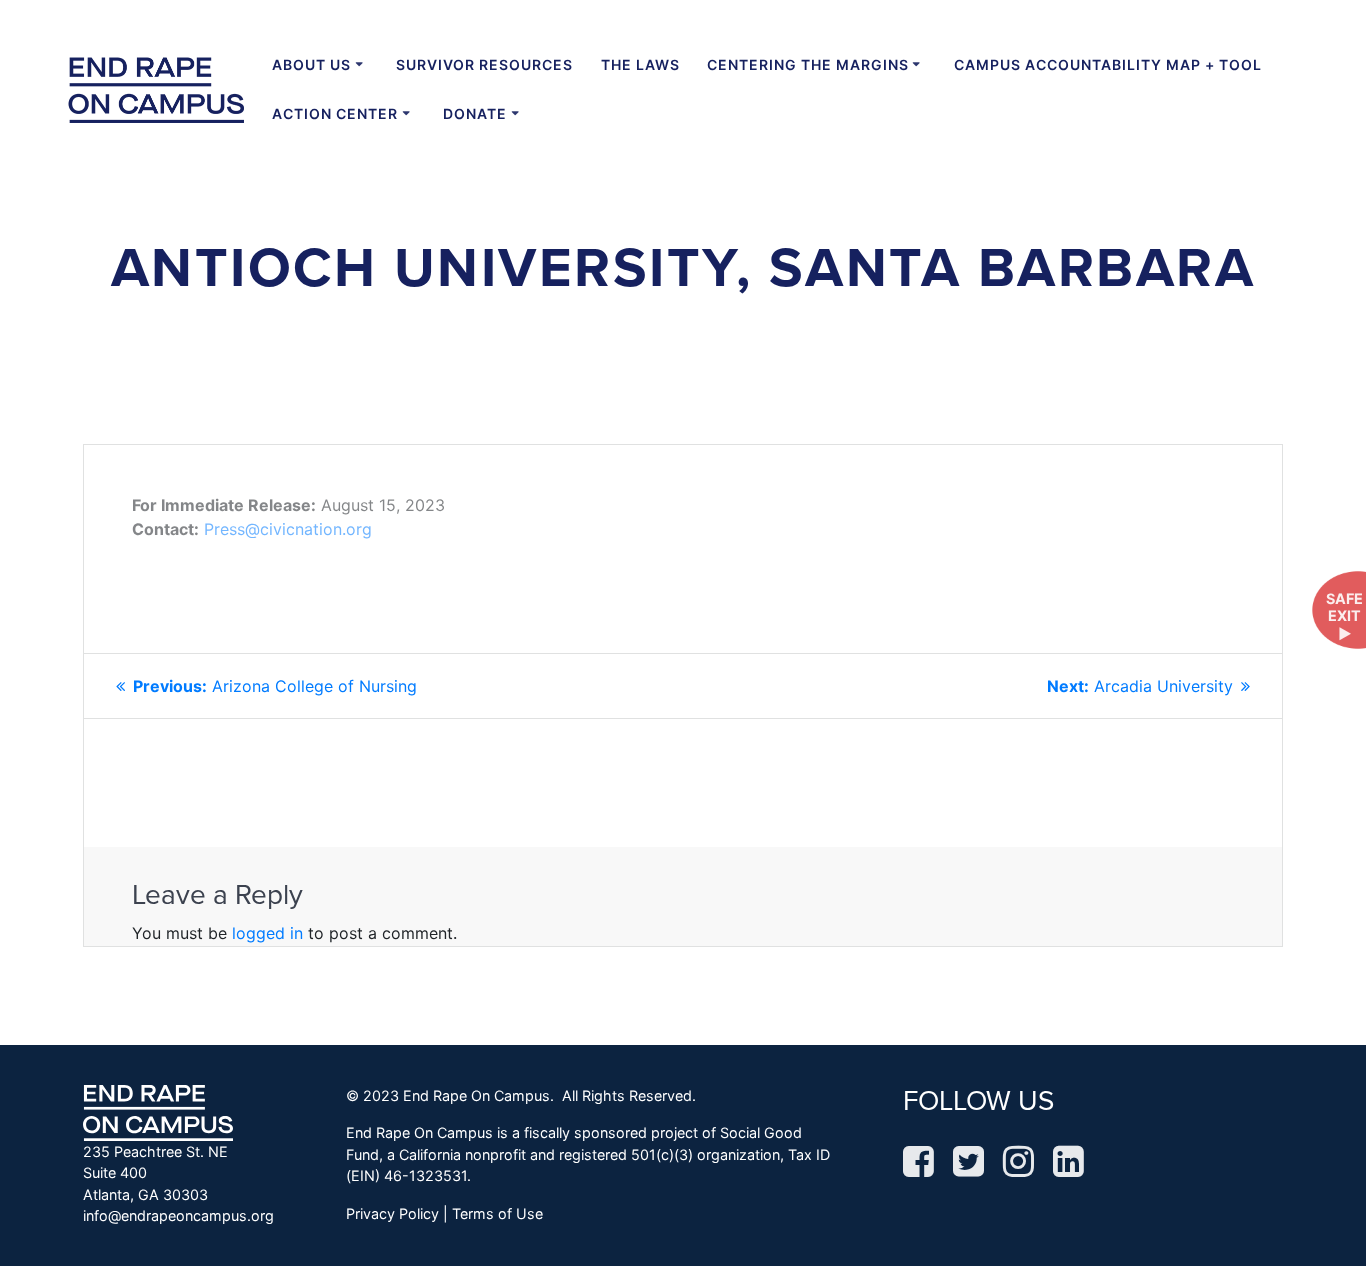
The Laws (640, 64)
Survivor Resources (484, 64)
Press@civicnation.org (288, 529)
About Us (311, 64)
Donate (475, 113)
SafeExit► (1344, 616)
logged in (267, 933)
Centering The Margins (808, 64)
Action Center (335, 113)
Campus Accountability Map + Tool (1108, 64)
